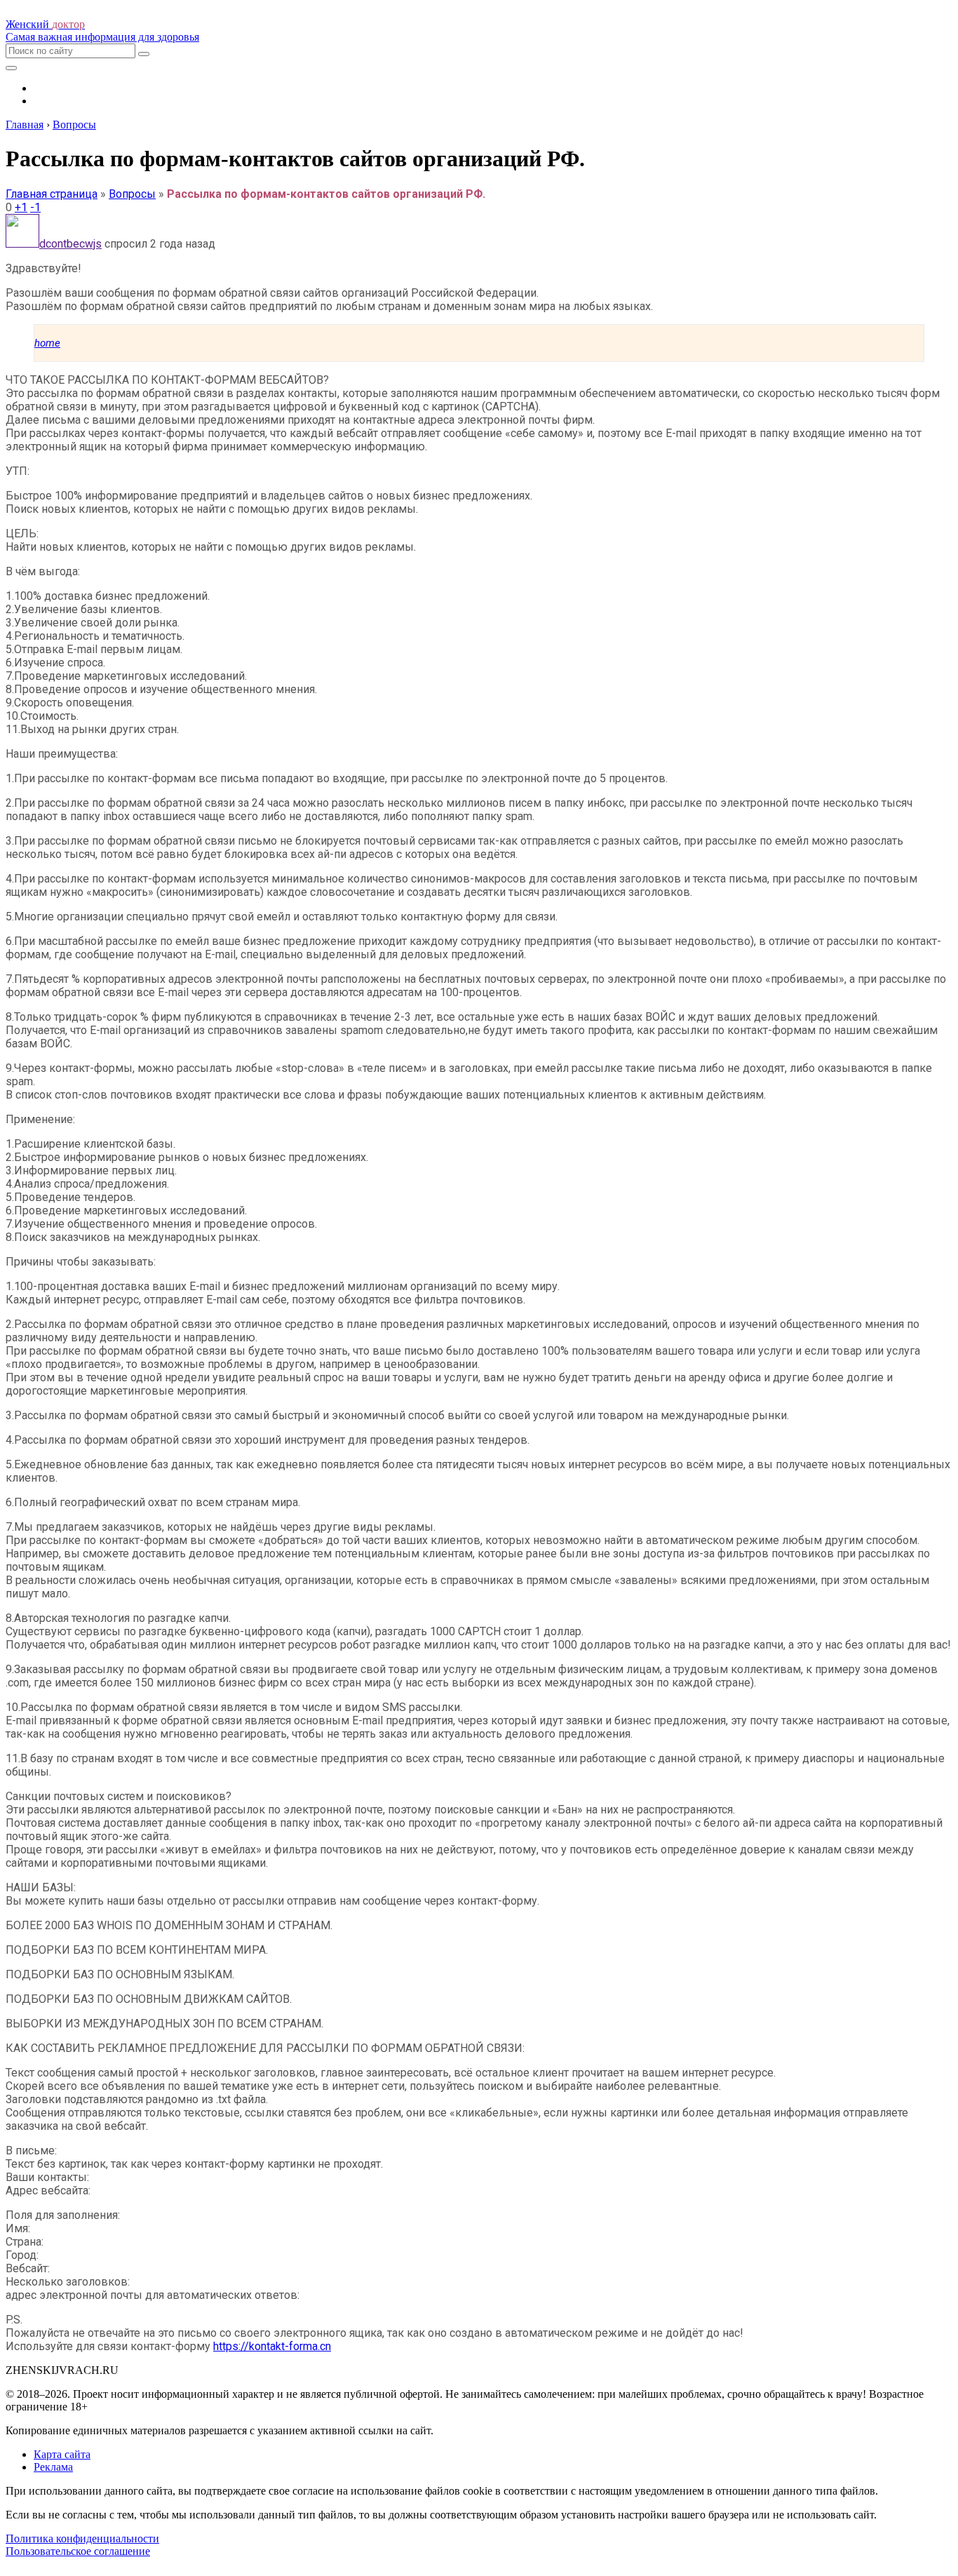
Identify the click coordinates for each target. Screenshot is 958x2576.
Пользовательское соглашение (78, 2551)
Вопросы (132, 194)
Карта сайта (62, 2454)
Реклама (53, 2467)
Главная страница (52, 194)
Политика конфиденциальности (82, 2538)
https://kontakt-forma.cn (272, 2346)
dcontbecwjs (70, 244)
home (47, 343)
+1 (21, 207)
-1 (35, 207)
